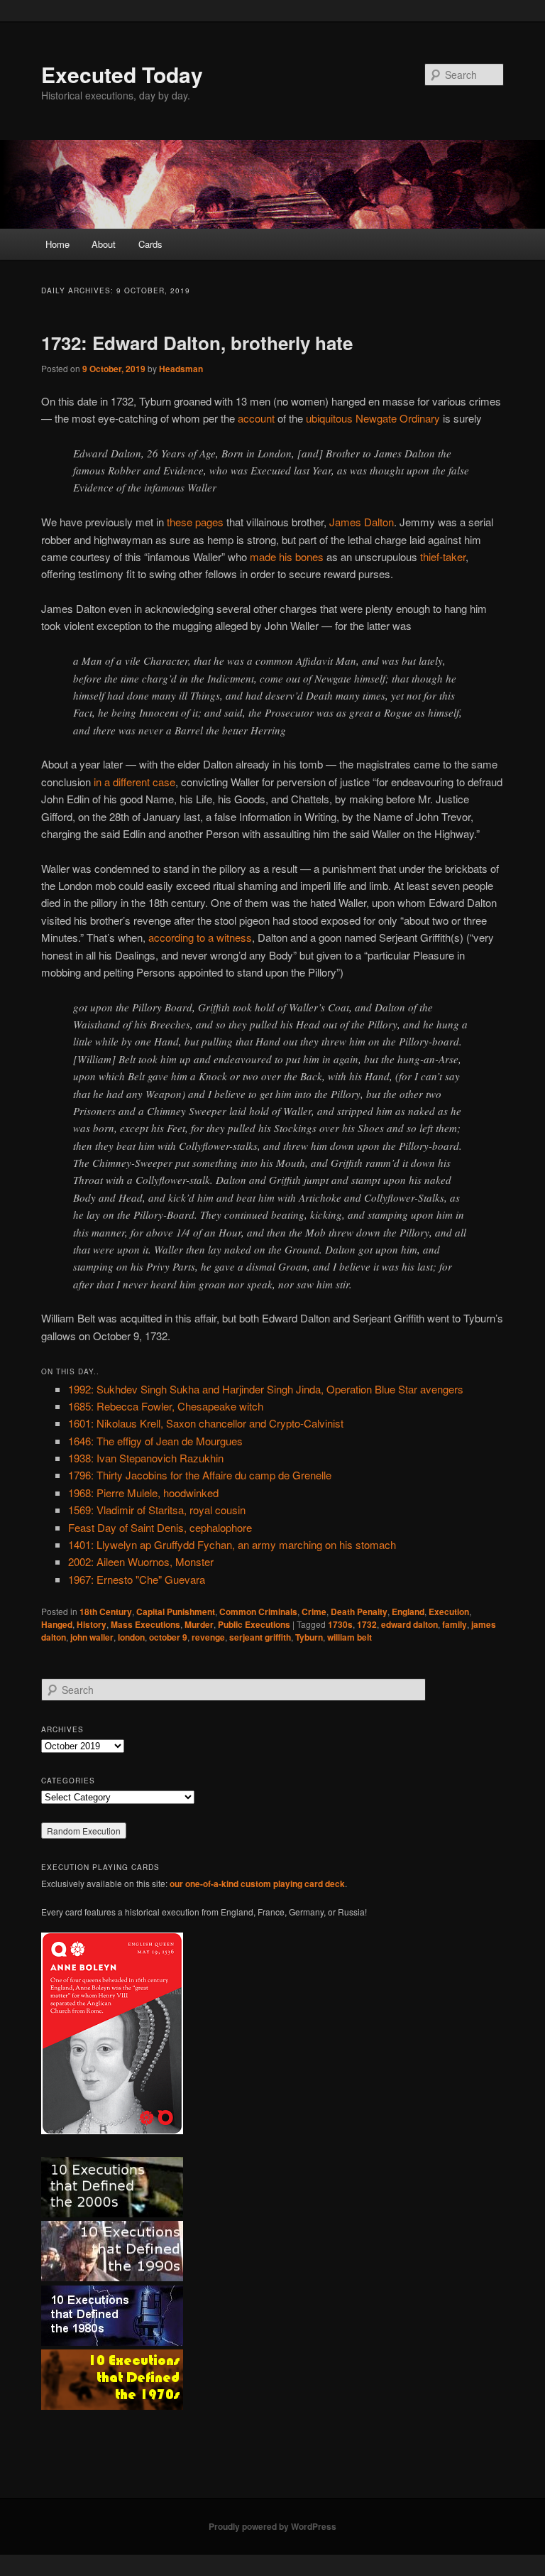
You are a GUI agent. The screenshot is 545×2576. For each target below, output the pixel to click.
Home (57, 244)
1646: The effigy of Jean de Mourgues (155, 1441)
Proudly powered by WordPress (272, 2526)
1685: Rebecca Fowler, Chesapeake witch (166, 1406)
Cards (150, 244)
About (104, 244)
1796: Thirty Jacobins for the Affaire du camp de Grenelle (200, 1475)
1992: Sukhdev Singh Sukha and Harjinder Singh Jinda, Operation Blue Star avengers (266, 1389)
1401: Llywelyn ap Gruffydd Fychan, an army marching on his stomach (232, 1544)
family (455, 1624)
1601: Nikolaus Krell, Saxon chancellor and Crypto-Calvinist (206, 1423)
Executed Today (122, 74)
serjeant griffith (260, 1637)
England (408, 1612)
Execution (449, 1612)
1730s (340, 1624)
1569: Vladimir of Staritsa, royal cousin (157, 1510)
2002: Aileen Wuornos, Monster (141, 1561)
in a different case (134, 782)
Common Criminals (258, 1612)
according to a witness (200, 937)
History (92, 1624)
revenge (208, 1637)
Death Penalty (359, 1612)
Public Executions (254, 1624)
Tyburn (309, 1637)
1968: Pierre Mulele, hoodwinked (143, 1493)
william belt (349, 1637)
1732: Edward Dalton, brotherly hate (197, 343)
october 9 (168, 1637)
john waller (92, 1637)
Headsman (181, 369)
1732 (367, 1624)
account (256, 418)
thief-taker (443, 556)
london (131, 1637)
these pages (195, 522)
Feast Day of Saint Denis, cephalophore (160, 1527)
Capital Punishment (176, 1612)
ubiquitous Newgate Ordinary (373, 418)
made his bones (287, 556)
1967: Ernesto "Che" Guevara (137, 1579)
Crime (314, 1612)
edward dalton (409, 1624)
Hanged (57, 1624)
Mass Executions (145, 1624)
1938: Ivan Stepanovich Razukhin (146, 1458)
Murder (199, 1624)
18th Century (106, 1612)
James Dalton (362, 522)
